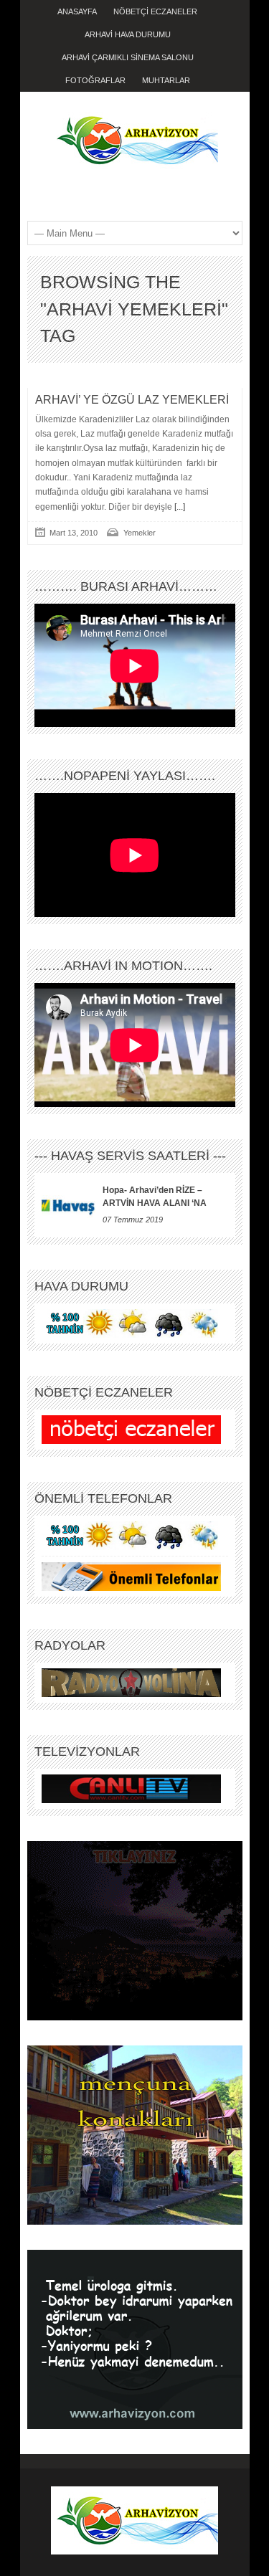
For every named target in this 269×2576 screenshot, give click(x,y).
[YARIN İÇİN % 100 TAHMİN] (131, 1323)
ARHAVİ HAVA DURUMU (128, 34)
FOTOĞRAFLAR (95, 80)
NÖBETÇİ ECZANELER (155, 11)
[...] (179, 507)
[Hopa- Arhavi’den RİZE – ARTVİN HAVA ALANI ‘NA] (69, 1205)
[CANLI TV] (131, 1788)
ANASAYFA (77, 11)
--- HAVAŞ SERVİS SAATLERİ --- (130, 1156)
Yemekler (140, 533)
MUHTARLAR (166, 80)
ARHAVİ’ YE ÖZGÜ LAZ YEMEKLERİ (132, 400)
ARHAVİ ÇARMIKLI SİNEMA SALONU (128, 57)
